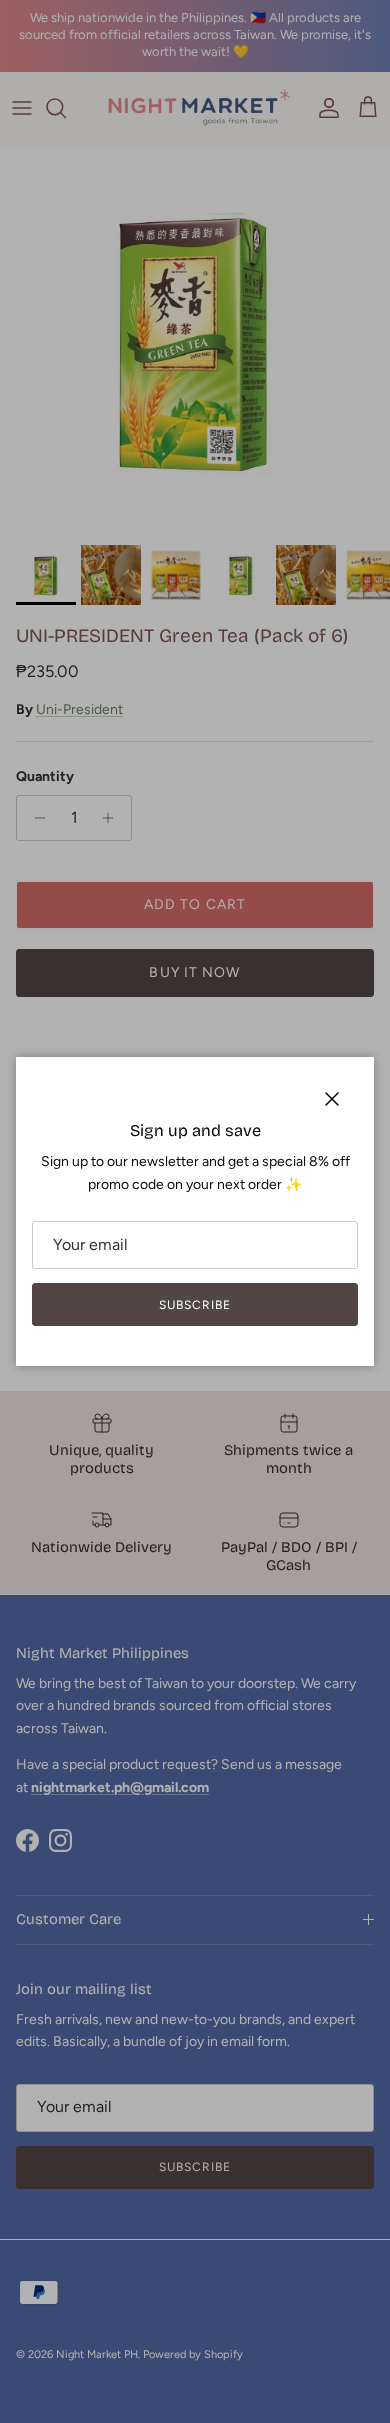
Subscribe (195, 1305)
